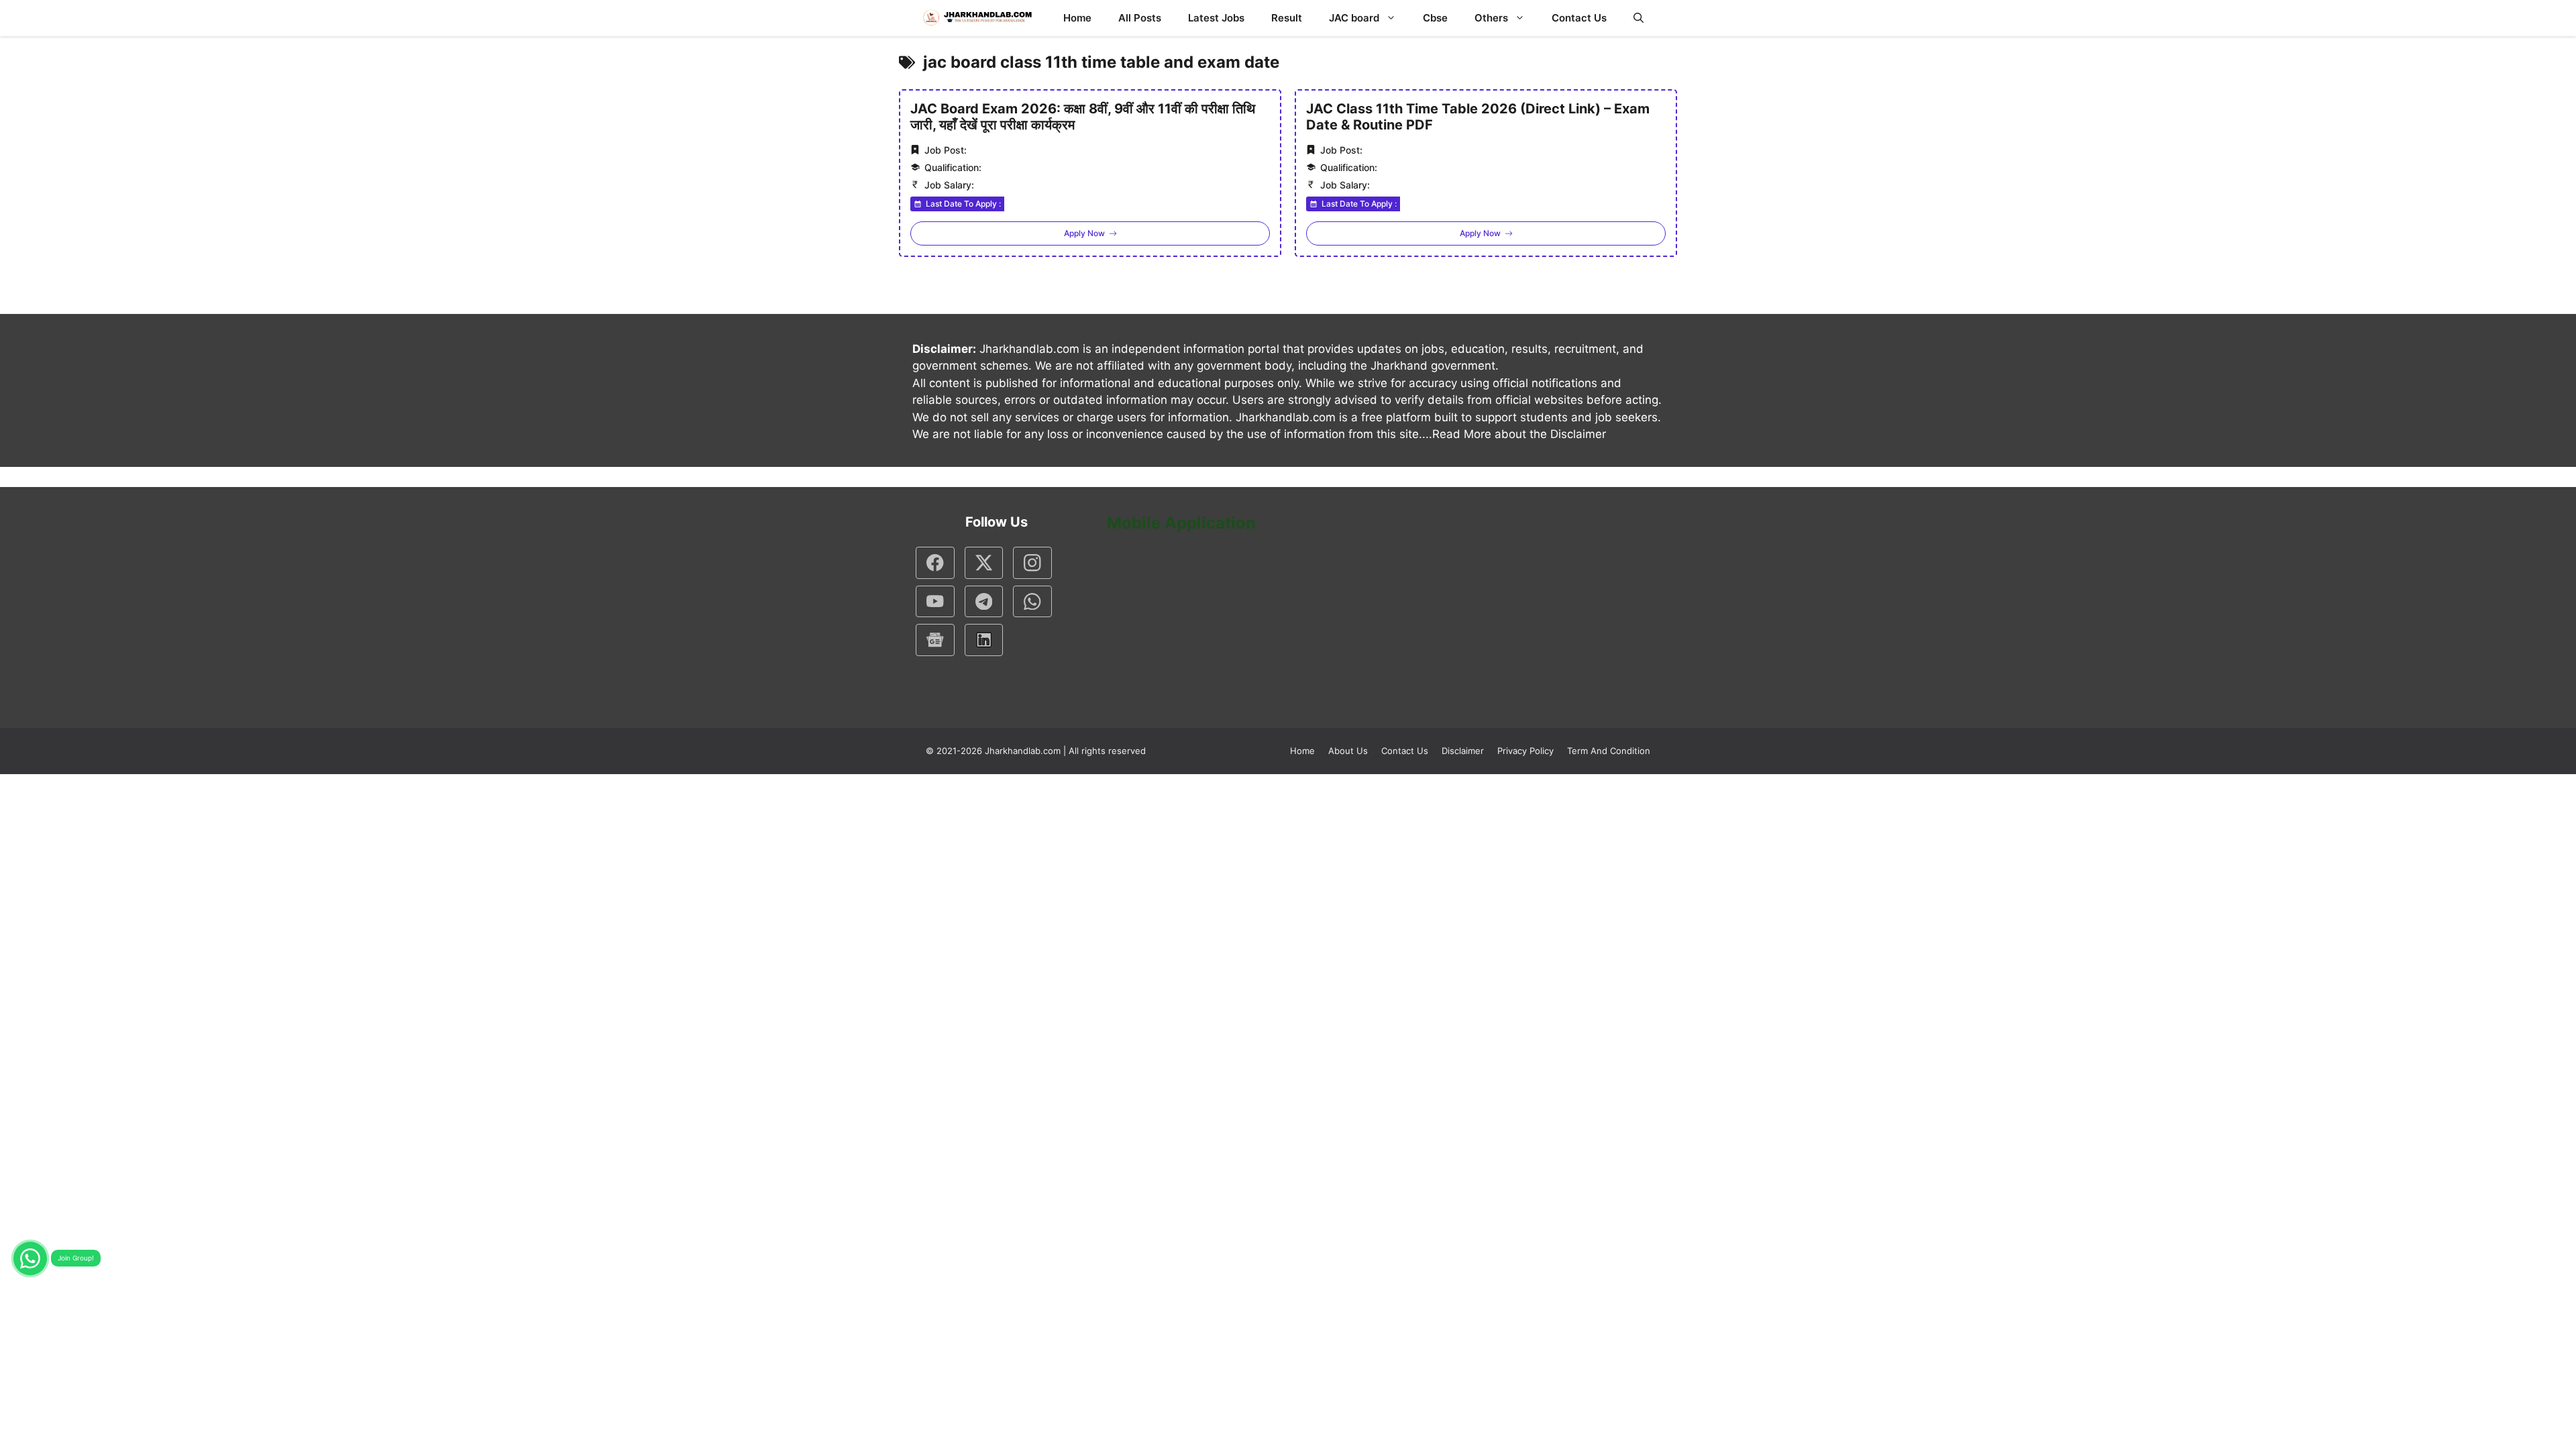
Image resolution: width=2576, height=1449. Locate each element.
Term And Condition (1609, 751)
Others (1491, 18)
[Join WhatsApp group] (30, 1258)
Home (1077, 18)
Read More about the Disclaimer (1519, 434)
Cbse (1435, 18)
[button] (1639, 18)
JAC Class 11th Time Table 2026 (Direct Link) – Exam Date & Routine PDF (1478, 117)
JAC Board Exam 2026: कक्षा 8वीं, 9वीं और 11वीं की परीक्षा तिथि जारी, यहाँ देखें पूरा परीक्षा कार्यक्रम (1083, 117)
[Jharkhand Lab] (976, 18)
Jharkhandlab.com (1023, 751)
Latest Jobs (1216, 18)
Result (1287, 18)
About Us (1348, 751)
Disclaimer (1463, 751)
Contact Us (1579, 18)
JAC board (1354, 18)
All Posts (1140, 18)
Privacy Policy (1525, 751)
